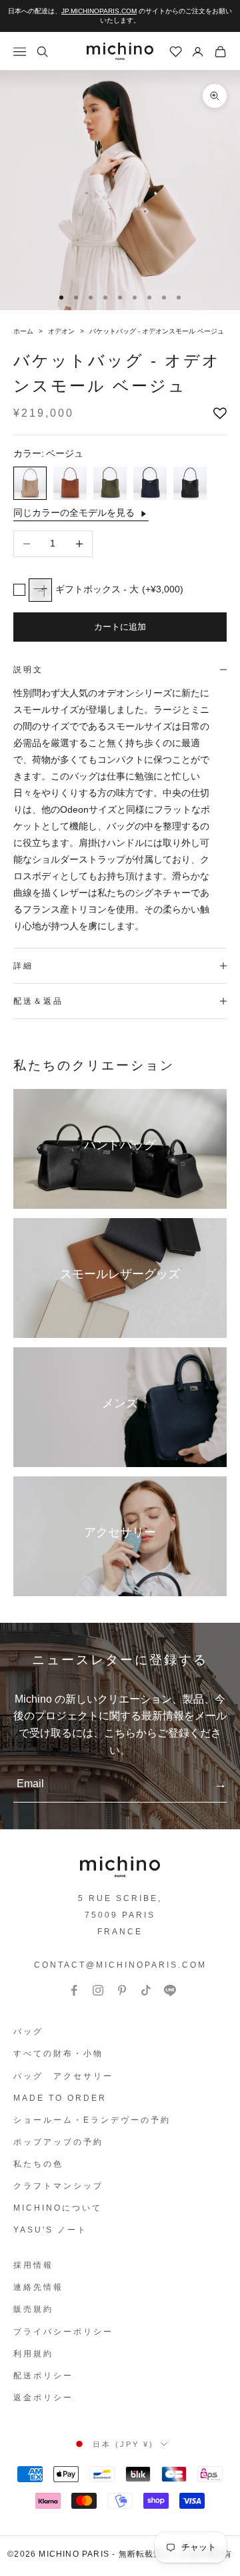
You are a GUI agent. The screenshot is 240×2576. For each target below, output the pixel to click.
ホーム (24, 331)
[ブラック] (190, 483)
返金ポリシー (43, 2398)
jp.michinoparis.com (99, 11)
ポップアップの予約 (58, 2142)
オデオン (62, 331)
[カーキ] (110, 483)
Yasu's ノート (50, 2230)
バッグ (28, 2032)
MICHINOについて (58, 2208)
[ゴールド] (70, 483)
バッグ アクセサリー (63, 2076)
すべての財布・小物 (58, 2053)
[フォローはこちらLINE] (170, 1990)
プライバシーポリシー (63, 2332)
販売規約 (33, 2309)
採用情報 (33, 2265)
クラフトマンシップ (58, 2186)
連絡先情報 (38, 2287)
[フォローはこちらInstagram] (98, 1990)
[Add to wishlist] (220, 413)
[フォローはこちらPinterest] (122, 1990)
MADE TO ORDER (60, 2098)
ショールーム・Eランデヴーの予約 (92, 2120)
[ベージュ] (30, 483)
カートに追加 (120, 627)
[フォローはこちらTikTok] (146, 1990)
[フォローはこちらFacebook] (74, 1990)
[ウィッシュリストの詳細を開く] (176, 52)
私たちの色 (38, 2164)
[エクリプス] (150, 483)
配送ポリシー (43, 2376)
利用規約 (33, 2354)
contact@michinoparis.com (120, 1965)
